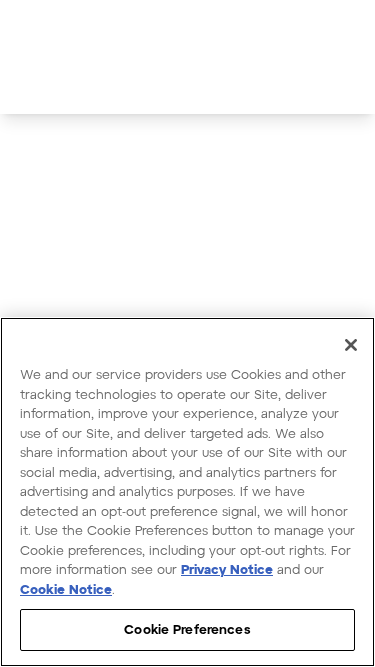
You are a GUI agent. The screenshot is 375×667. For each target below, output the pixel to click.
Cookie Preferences (187, 629)
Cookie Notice (66, 589)
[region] (187, 492)
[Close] (351, 345)
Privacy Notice (227, 569)
